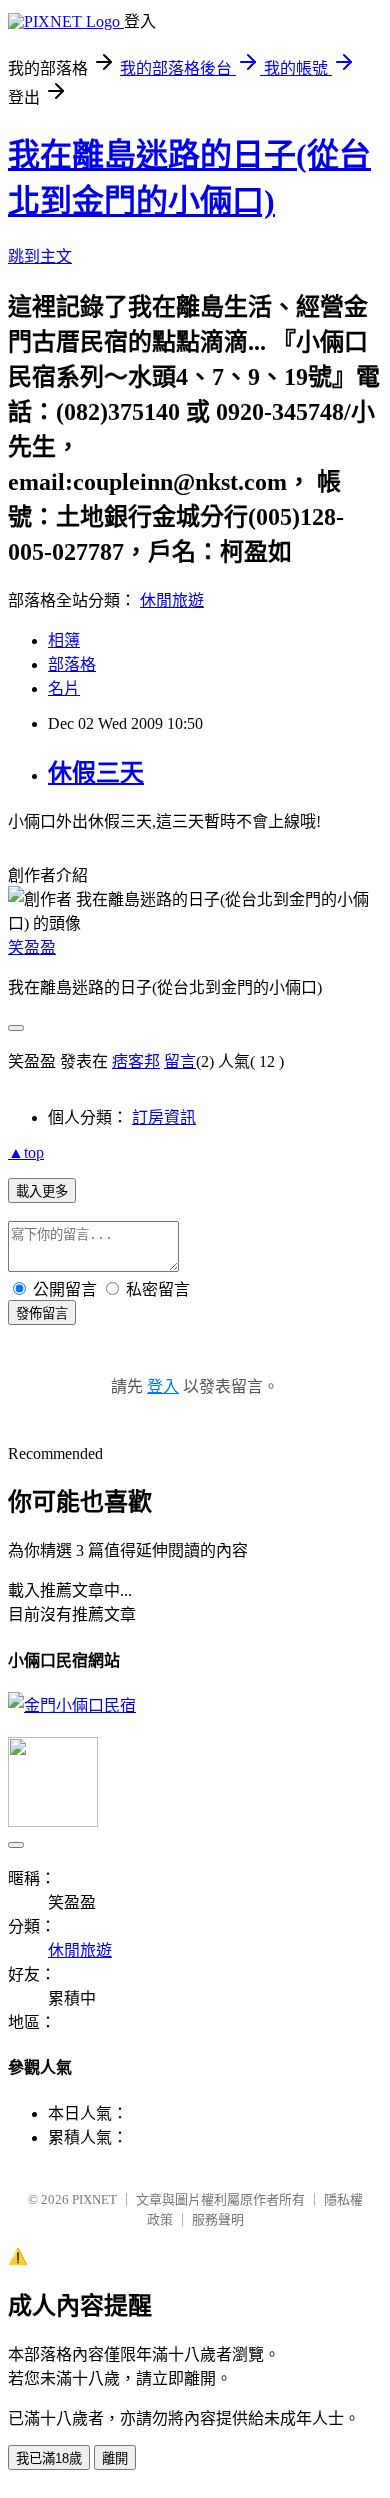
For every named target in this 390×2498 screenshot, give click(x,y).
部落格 (72, 664)
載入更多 (42, 1191)
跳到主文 (40, 256)
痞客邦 (136, 1061)
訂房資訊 (164, 1117)
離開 (115, 2458)
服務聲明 (218, 2219)
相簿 (64, 640)
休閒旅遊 (172, 600)
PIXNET (94, 2199)
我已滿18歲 (49, 2458)
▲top (26, 1152)
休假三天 (96, 773)
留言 (180, 1061)
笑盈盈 (32, 947)
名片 (64, 688)
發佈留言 (42, 1313)
